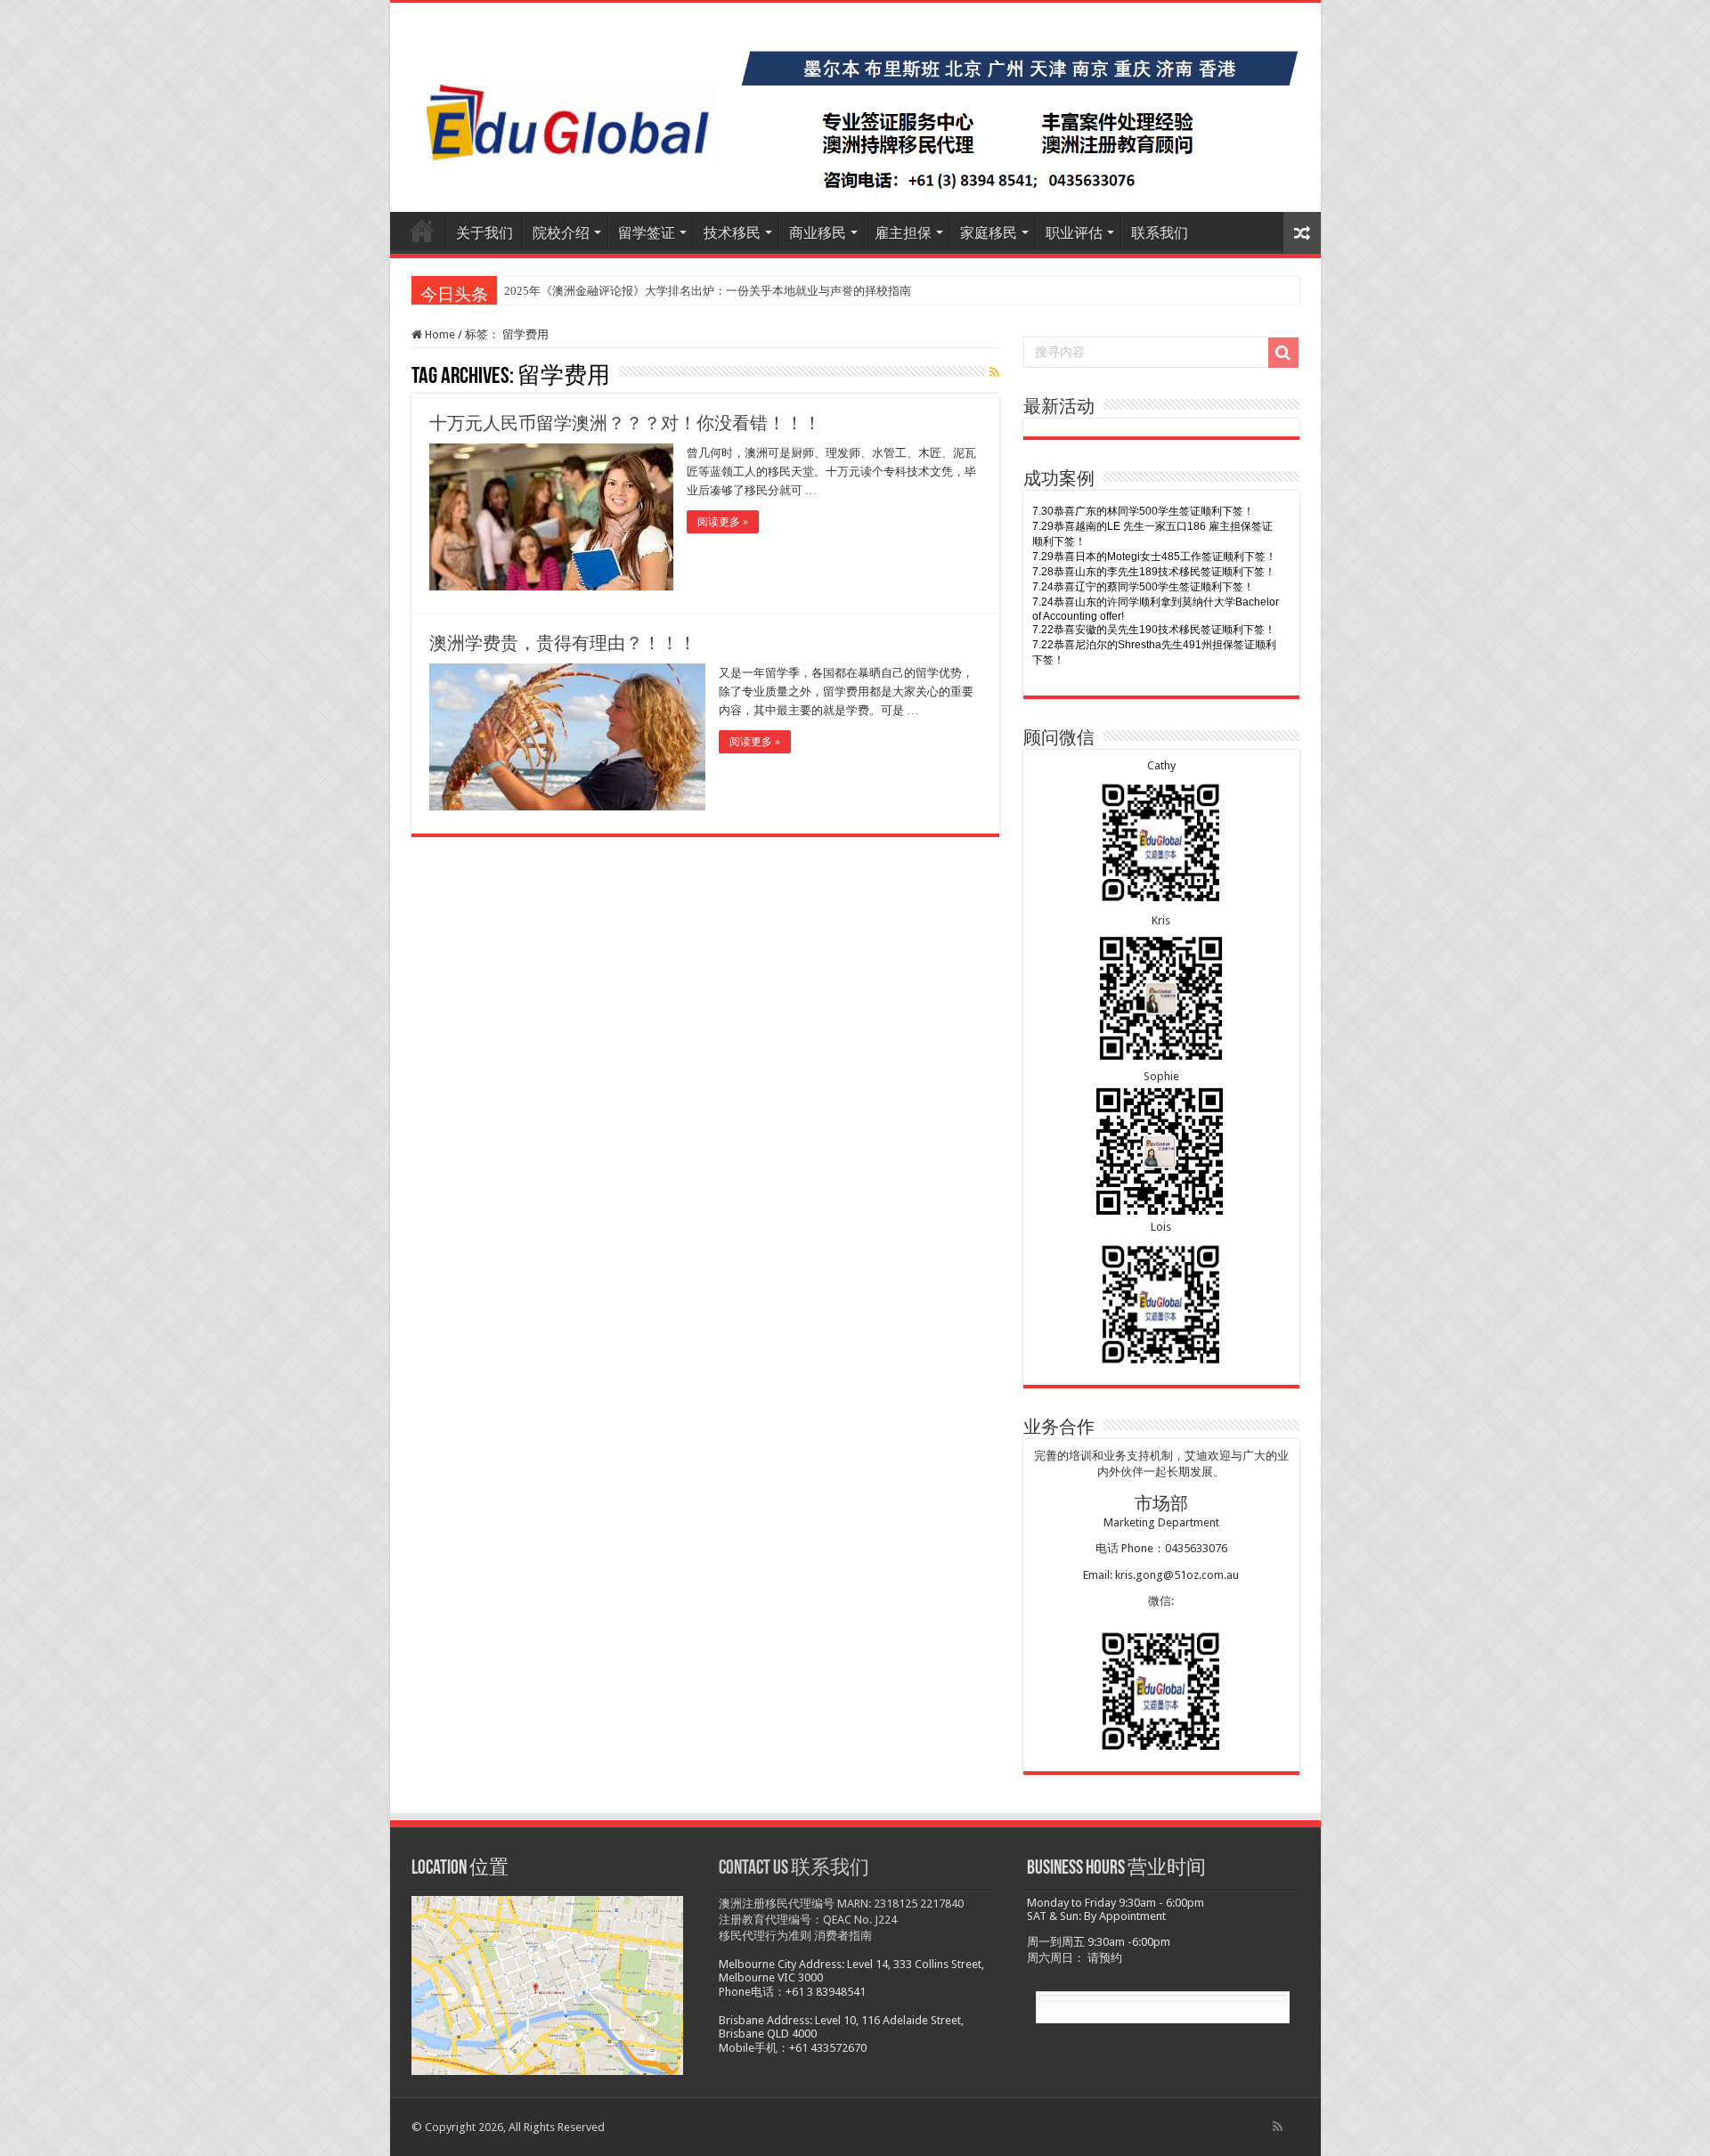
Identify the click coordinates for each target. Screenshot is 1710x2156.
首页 (422, 231)
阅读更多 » (723, 522)
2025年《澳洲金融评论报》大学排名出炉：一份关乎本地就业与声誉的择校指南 (708, 291)
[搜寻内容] (1283, 353)
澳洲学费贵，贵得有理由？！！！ (563, 643)
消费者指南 (843, 1936)
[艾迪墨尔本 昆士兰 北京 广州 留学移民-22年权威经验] (855, 107)
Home (439, 334)
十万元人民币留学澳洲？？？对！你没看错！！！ (625, 423)
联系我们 (1160, 233)
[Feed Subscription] (994, 372)
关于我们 (484, 233)
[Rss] (1278, 2127)
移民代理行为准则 (765, 1936)
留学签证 (647, 233)
